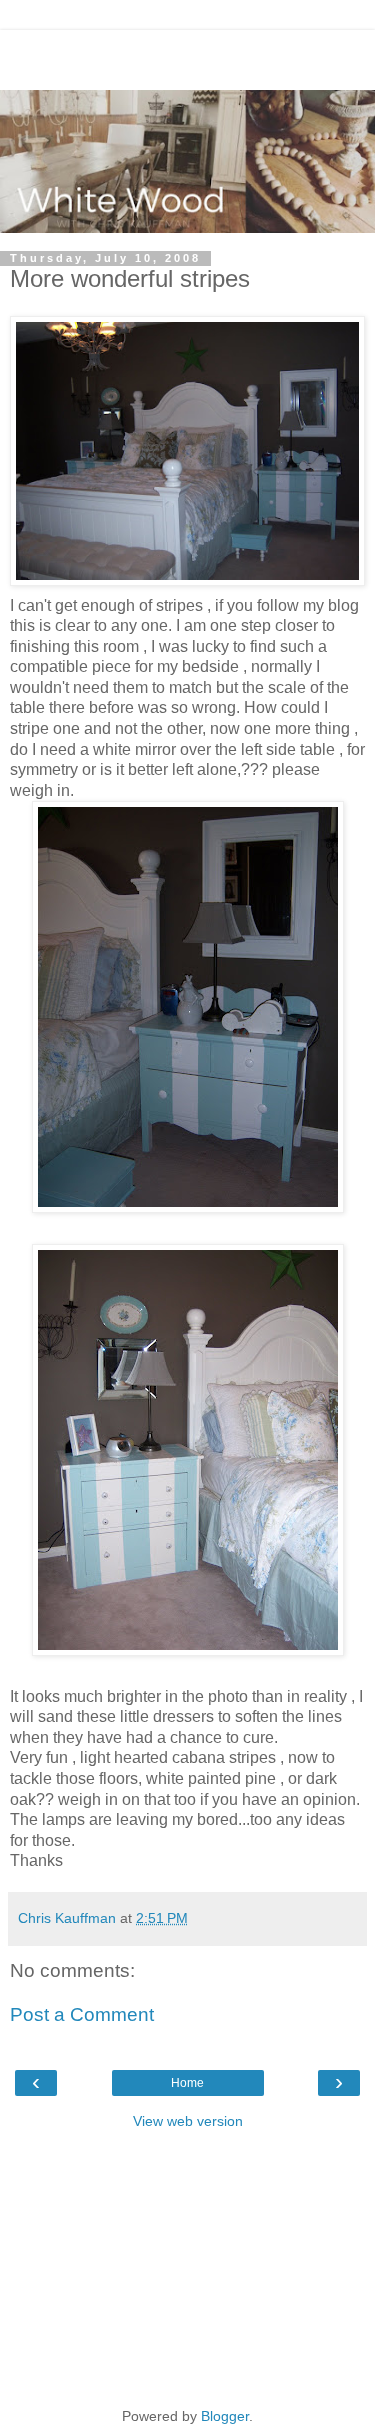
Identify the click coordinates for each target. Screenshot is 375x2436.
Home (187, 2083)
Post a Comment (82, 2014)
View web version (188, 2121)
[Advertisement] (188, 55)
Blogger (225, 2416)
